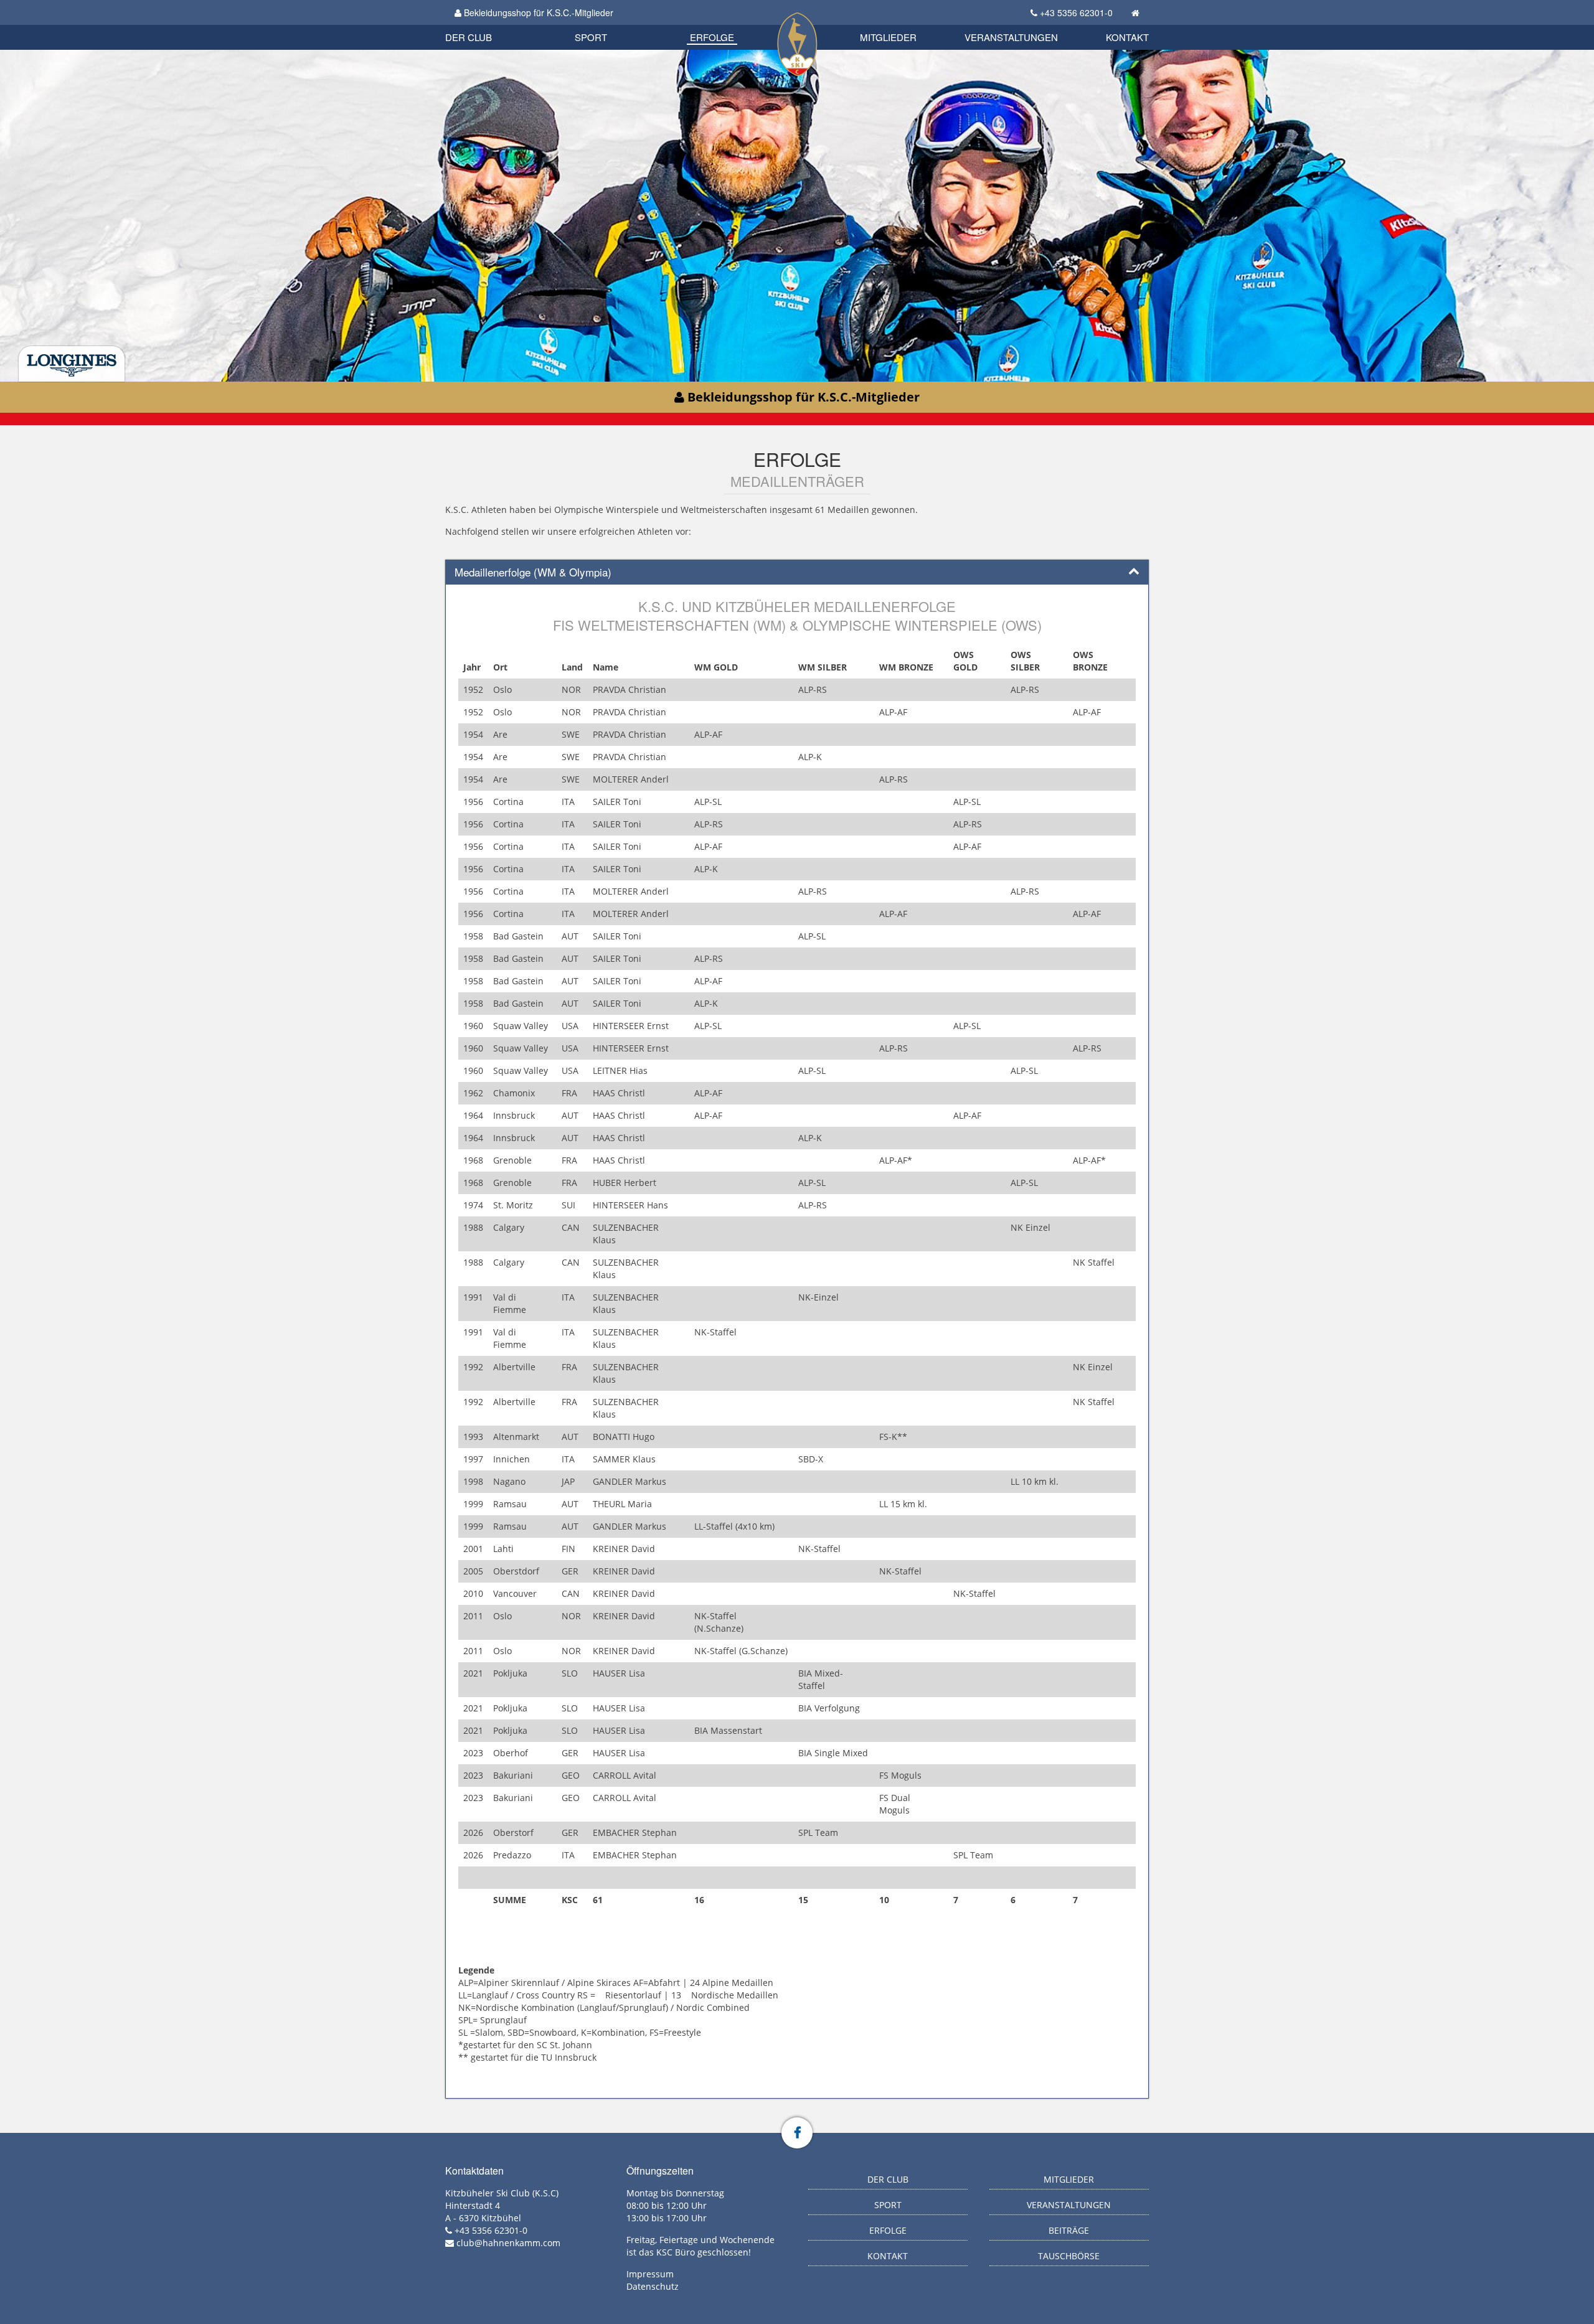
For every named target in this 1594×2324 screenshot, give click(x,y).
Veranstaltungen (1011, 37)
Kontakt (1127, 37)
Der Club (469, 37)
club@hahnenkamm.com (508, 2243)
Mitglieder (888, 37)
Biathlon (489, 23)
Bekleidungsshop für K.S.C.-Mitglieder (537, 12)
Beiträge (1069, 2230)
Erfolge (712, 37)
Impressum (650, 2274)
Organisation (482, 25)
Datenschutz (653, 2286)
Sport (591, 37)
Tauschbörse (1069, 2256)
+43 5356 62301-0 (1076, 12)
